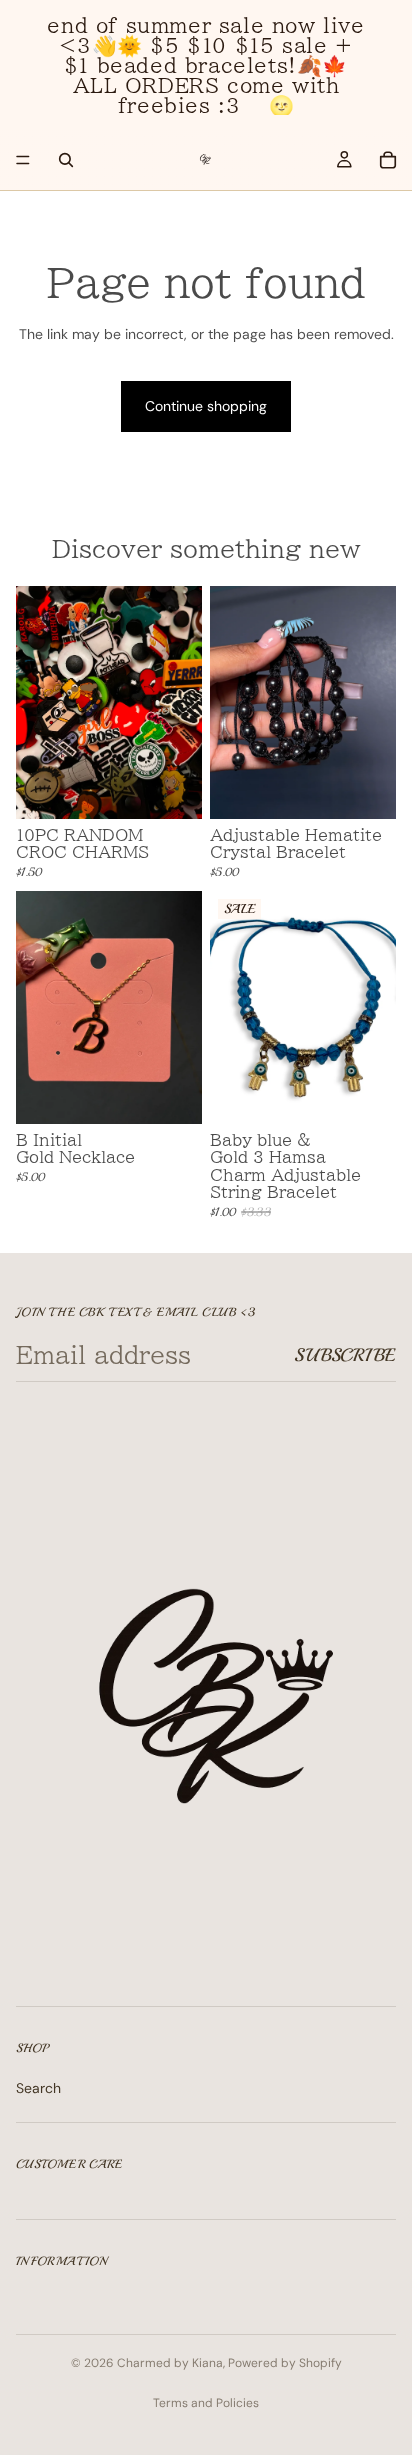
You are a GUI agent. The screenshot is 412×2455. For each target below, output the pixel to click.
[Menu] (23, 160)
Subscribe (345, 1355)
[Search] (66, 160)
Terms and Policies (206, 2403)
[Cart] (388, 160)
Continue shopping (206, 406)
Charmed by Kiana (170, 2363)
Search (38, 2088)
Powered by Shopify (285, 2363)
